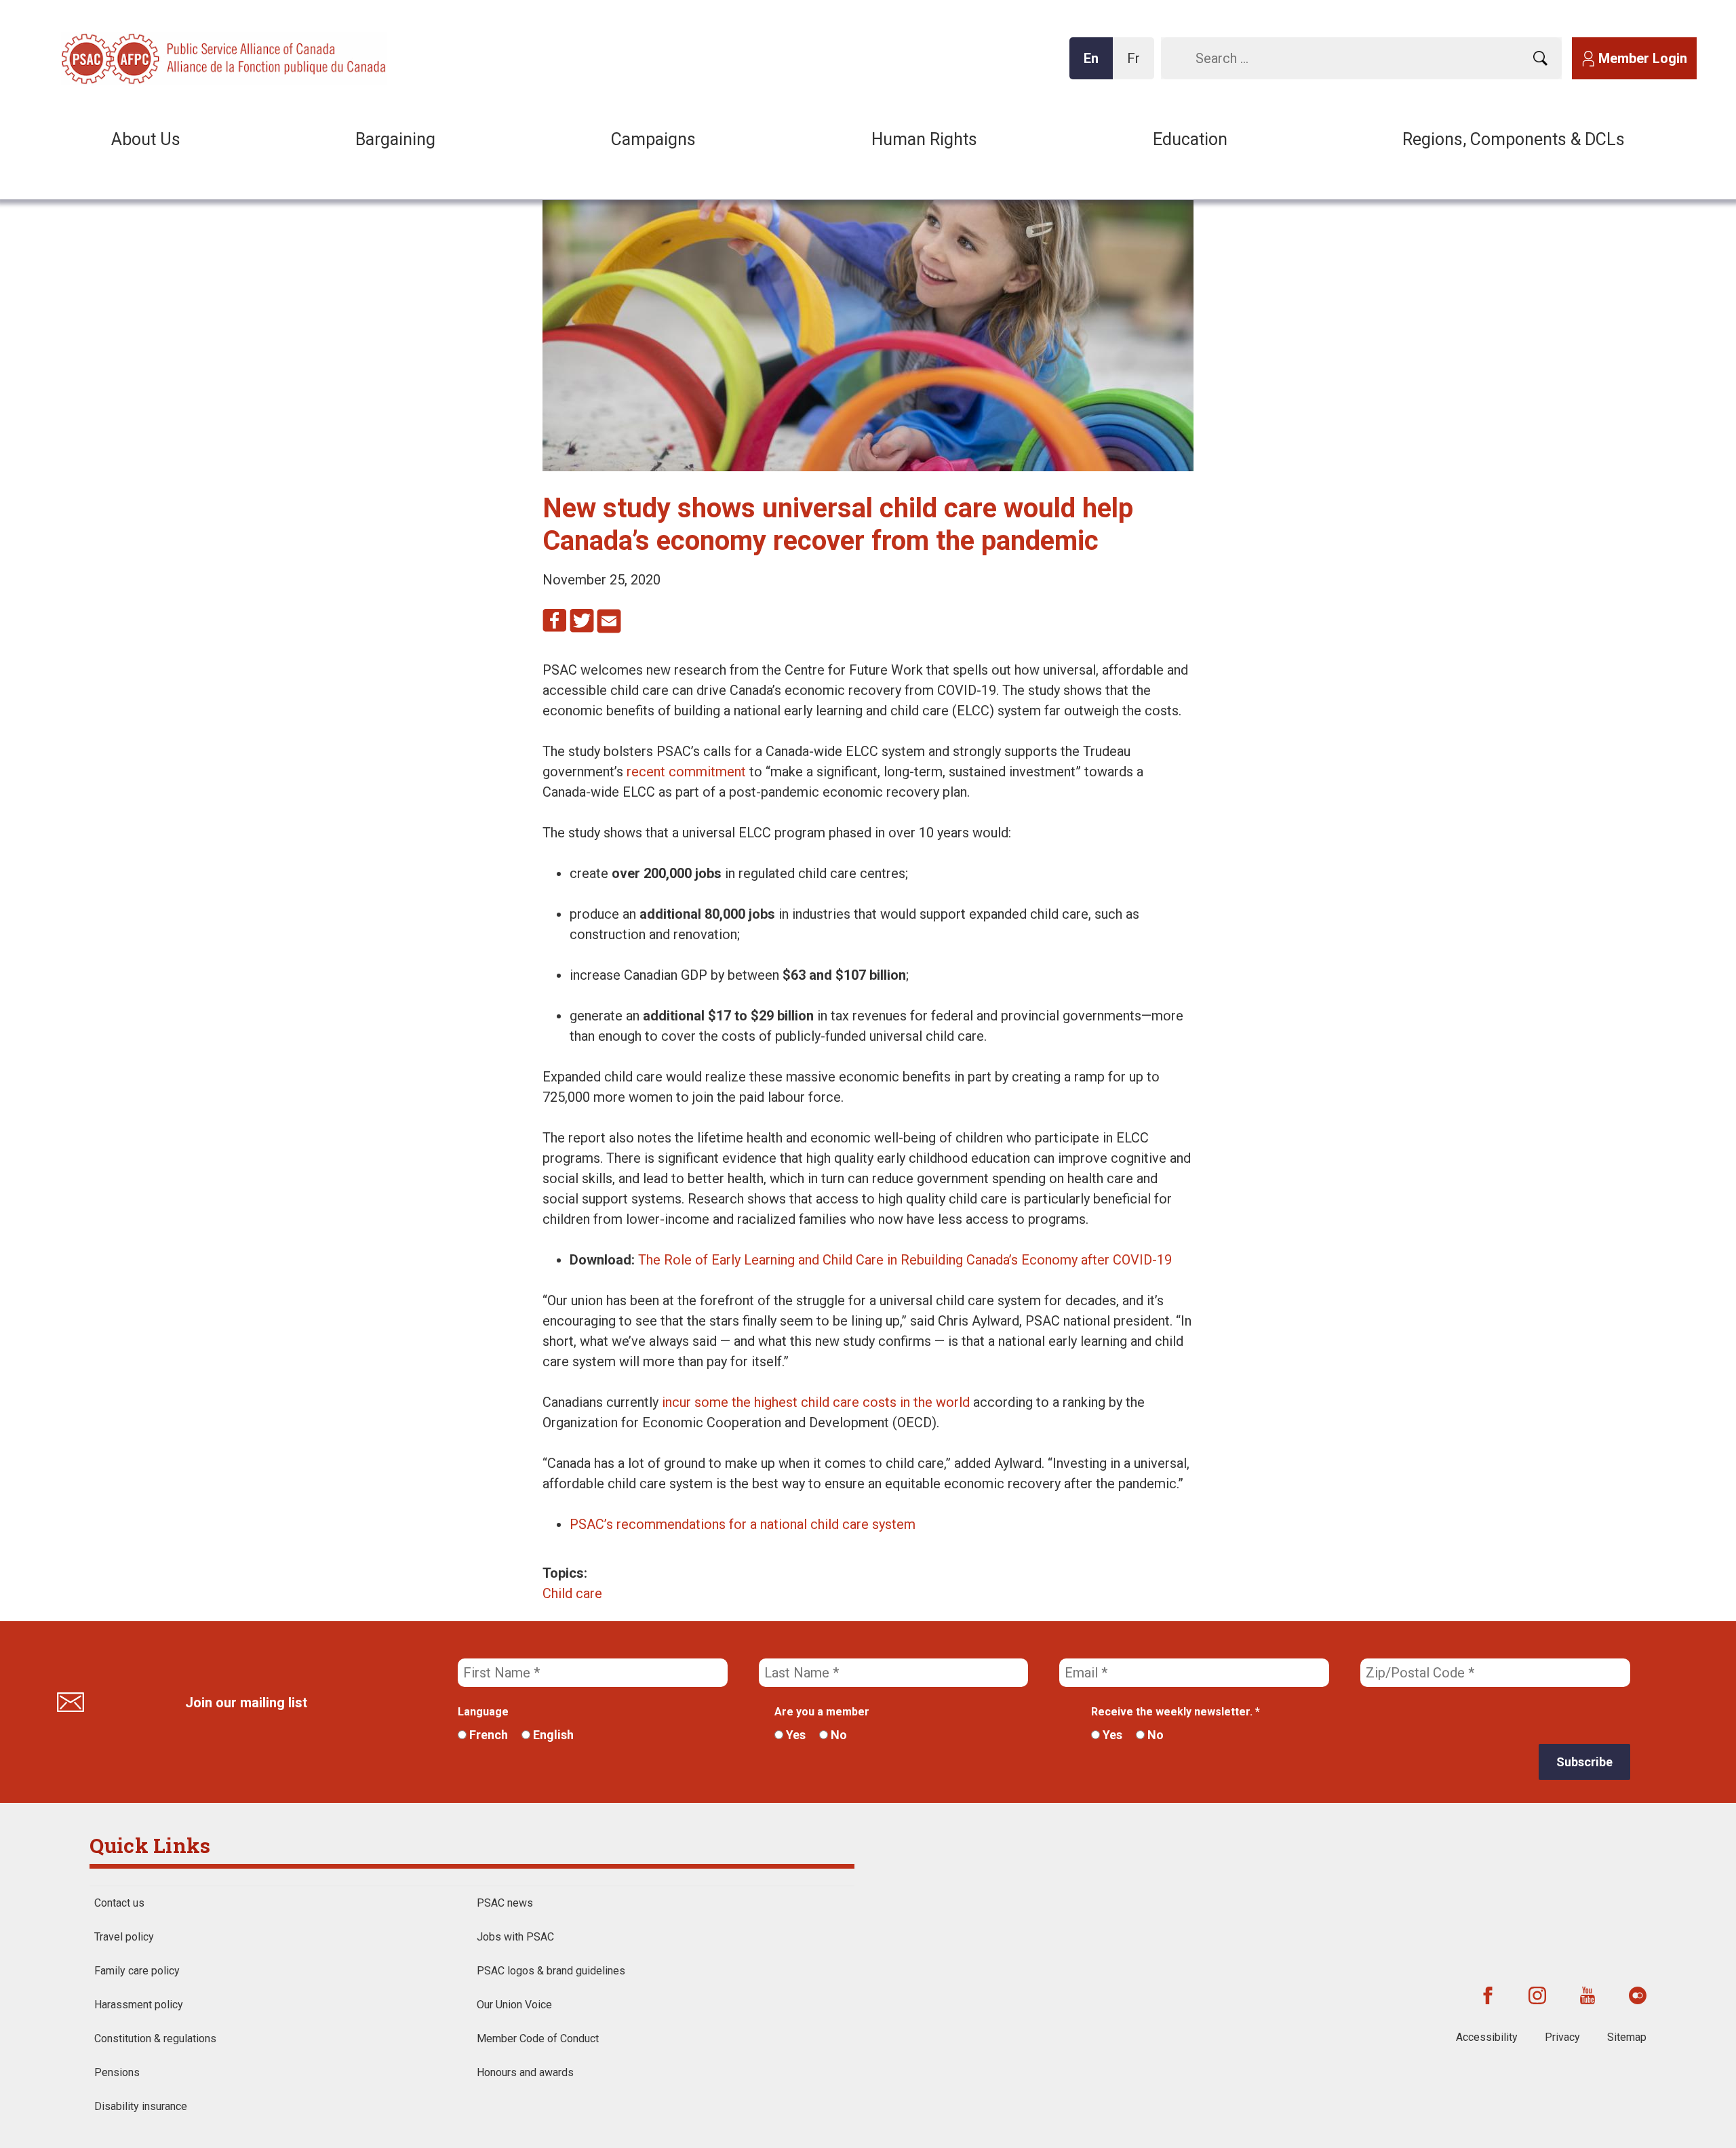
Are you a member (822, 1712)
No (837, 1735)
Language (483, 1712)
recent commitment (686, 772)
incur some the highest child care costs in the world (816, 1402)
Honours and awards (525, 2072)
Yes (794, 1735)
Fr (1137, 65)
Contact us (119, 1903)
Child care (572, 1593)
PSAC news (505, 1903)
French (487, 1735)
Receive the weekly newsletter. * (1176, 1712)
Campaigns (653, 139)
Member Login (1643, 58)
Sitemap (1627, 2037)
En (1095, 65)
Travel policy (124, 1937)
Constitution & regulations (155, 2038)
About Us (146, 139)
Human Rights (924, 139)
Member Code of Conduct (538, 2038)
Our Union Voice (514, 2005)
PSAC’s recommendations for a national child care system (743, 1524)
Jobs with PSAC (515, 1937)
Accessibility (1487, 2037)
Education (1190, 139)
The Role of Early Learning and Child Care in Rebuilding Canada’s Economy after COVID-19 (905, 1260)
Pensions (117, 2072)
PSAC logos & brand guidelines (551, 1971)
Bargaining (395, 139)
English (552, 1735)
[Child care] (868, 466)
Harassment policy (139, 2005)
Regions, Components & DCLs (1514, 139)
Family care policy (137, 1971)
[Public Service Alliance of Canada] (149, 57)
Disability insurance (141, 2106)
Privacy (1562, 2037)
